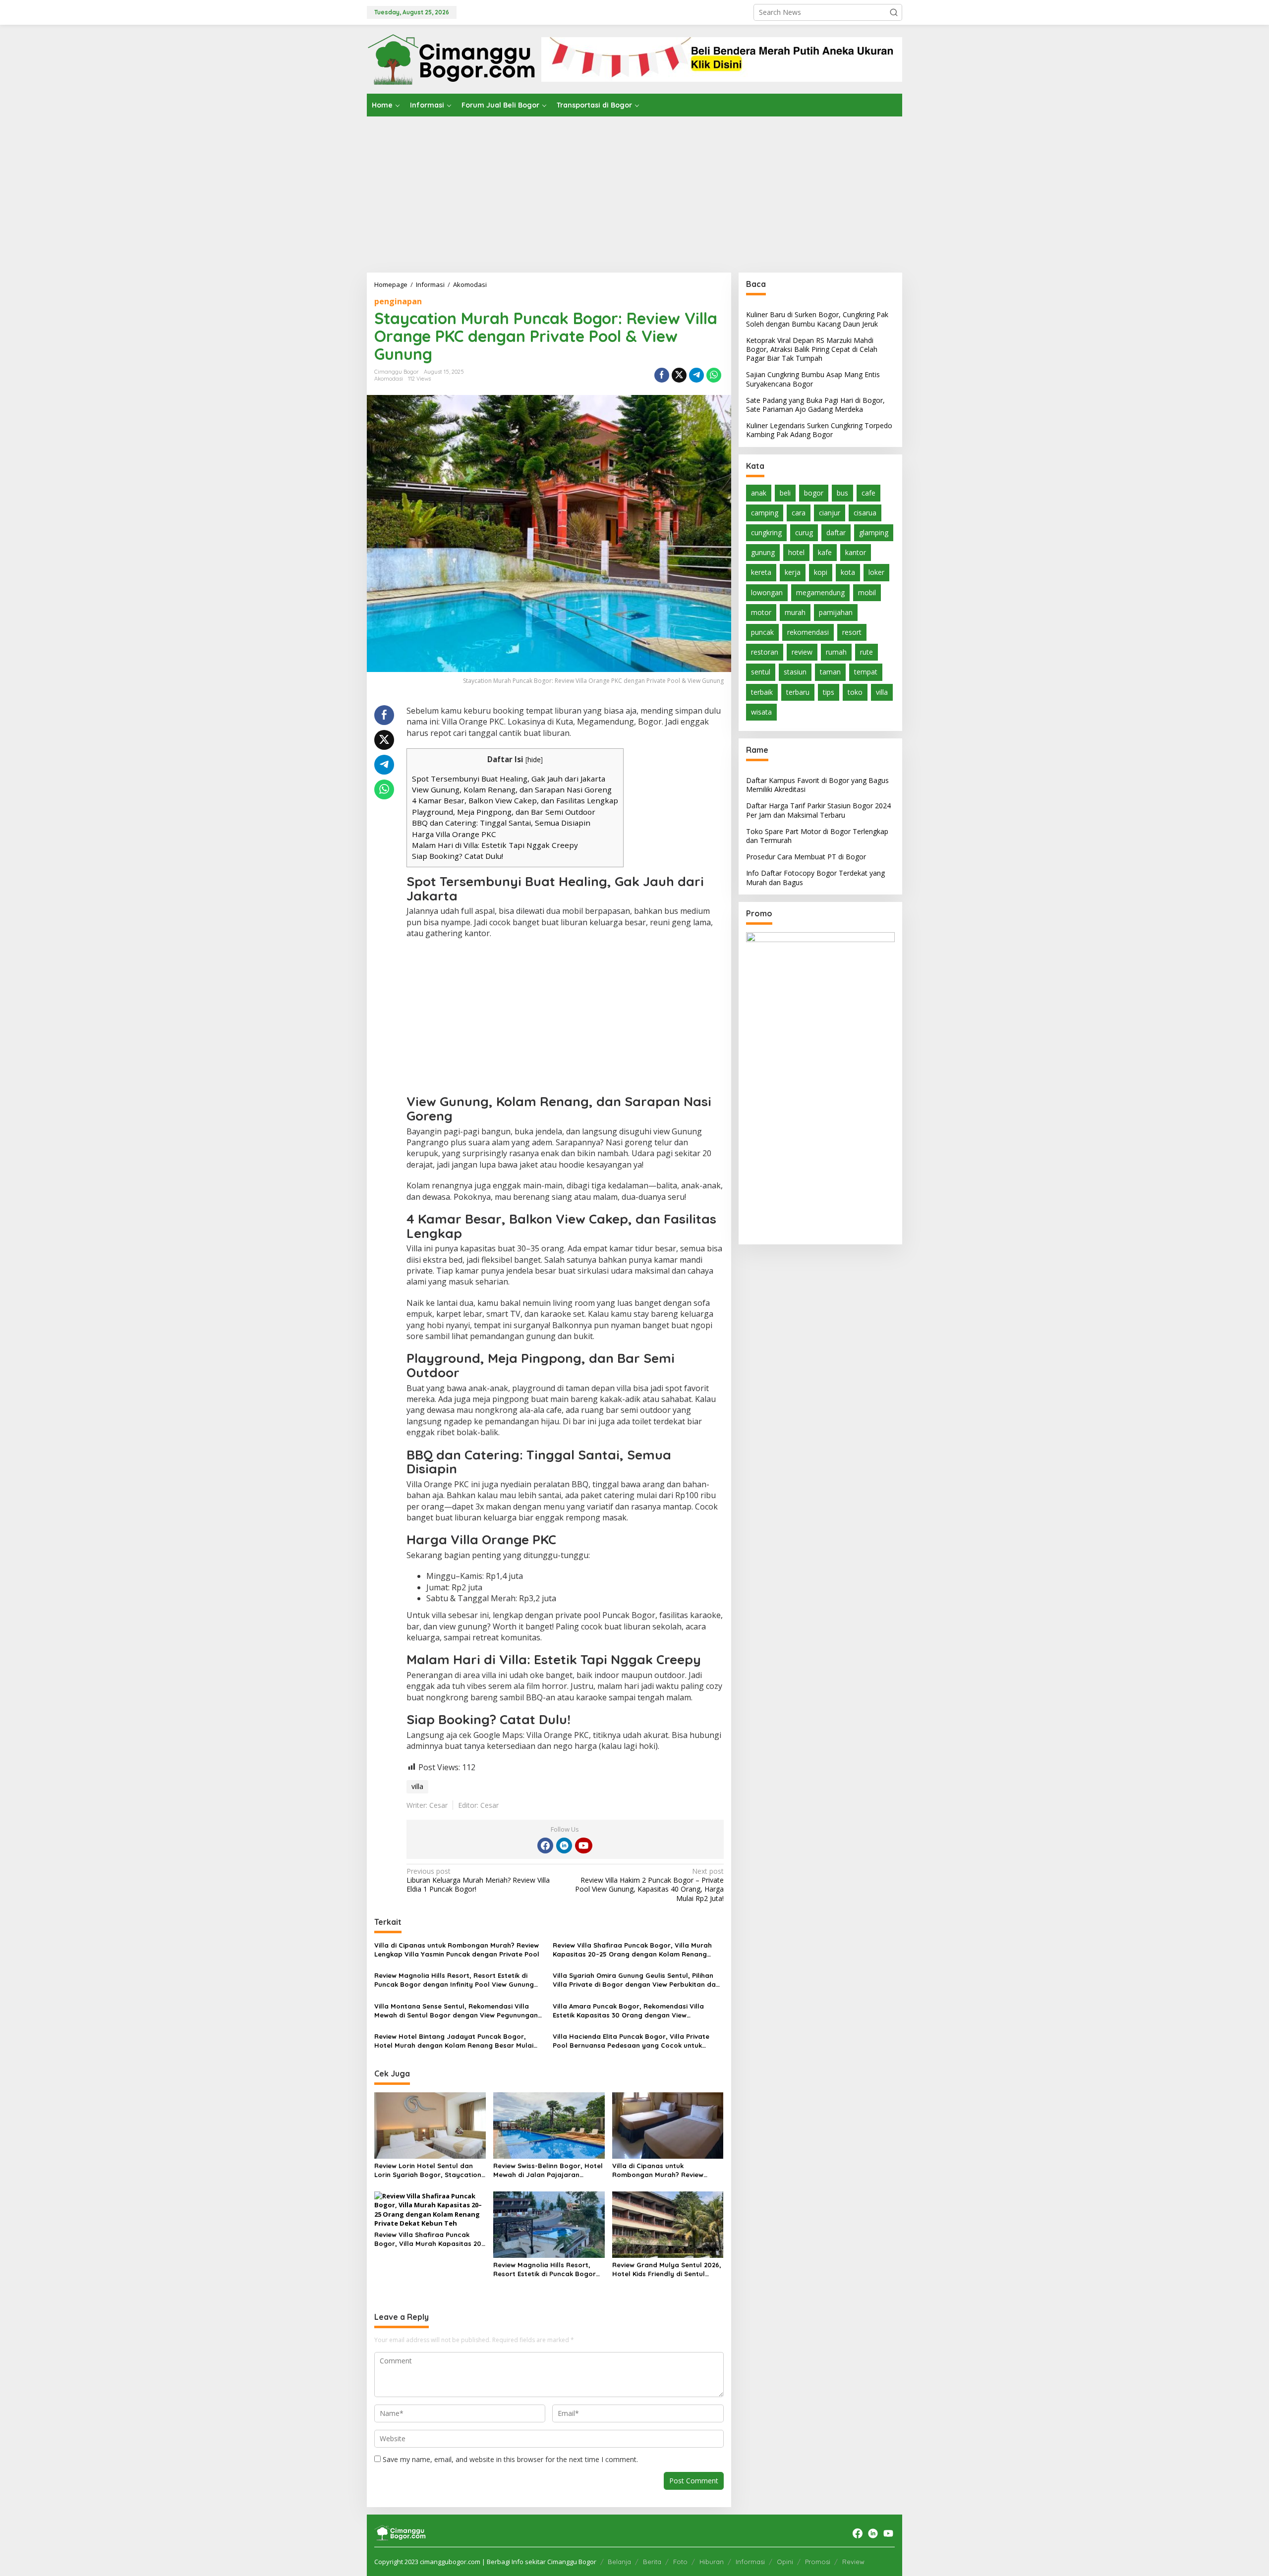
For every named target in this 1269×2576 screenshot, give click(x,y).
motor (761, 612)
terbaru (798, 692)
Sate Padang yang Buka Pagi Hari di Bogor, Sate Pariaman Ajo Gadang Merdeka (815, 404)
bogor (814, 492)
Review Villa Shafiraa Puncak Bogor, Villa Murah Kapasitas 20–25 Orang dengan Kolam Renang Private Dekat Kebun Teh (632, 1950)
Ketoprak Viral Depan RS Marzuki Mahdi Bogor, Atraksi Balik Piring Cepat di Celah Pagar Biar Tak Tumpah (812, 349)
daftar (836, 532)
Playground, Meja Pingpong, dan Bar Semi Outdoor (504, 812)
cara (799, 512)
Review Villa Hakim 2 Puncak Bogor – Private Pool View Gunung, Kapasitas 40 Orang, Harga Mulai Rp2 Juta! (649, 1885)
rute (866, 652)
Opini (785, 2562)
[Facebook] (545, 1846)
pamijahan (836, 612)
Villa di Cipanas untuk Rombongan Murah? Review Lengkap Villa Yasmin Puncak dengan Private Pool (457, 1950)
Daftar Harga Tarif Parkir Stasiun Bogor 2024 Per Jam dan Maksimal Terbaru (818, 810)
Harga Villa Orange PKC (454, 834)
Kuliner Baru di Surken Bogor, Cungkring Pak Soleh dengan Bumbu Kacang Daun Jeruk (817, 319)
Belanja (619, 2562)
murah (795, 612)
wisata (761, 711)
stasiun (795, 672)
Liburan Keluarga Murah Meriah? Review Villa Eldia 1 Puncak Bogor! (478, 1880)
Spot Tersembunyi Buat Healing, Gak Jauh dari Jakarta (509, 779)
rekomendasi (808, 632)
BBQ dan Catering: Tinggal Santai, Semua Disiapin (501, 823)
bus (842, 492)
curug (804, 532)
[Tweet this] (679, 375)
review (802, 652)
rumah (836, 652)
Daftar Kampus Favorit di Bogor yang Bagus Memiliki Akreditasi (817, 785)
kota (848, 572)
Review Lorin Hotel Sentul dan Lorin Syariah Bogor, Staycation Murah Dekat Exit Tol (428, 2170)
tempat (866, 672)
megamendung (820, 592)
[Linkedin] (564, 1846)
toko (855, 692)
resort (852, 632)
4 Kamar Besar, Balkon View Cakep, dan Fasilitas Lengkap (515, 800)
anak (759, 492)
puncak (762, 632)
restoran (765, 652)
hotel (796, 552)
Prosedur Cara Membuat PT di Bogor (806, 857)
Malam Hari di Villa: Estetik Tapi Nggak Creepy (495, 845)
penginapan (398, 301)
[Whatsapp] (714, 375)
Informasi (750, 2562)
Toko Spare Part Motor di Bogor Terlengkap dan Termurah (817, 835)
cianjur (830, 512)
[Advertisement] (634, 191)
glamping (874, 532)
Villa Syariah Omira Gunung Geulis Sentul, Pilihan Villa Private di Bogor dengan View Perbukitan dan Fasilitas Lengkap (636, 1980)
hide (534, 759)
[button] (894, 12)
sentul (761, 672)
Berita (652, 2562)
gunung (763, 552)
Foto (680, 2562)
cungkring (766, 532)
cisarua (865, 512)
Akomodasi (389, 379)
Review (853, 2562)
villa (417, 1786)
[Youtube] (583, 1846)
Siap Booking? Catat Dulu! (458, 856)
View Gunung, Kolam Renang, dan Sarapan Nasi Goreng (512, 789)
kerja (793, 572)
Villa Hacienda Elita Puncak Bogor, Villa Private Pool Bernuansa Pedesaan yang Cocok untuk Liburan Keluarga (631, 2041)
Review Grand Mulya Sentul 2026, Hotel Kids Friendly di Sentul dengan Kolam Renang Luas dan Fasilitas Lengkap (667, 2269)
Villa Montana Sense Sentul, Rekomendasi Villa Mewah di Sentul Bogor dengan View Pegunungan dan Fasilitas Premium (456, 2011)
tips (829, 692)
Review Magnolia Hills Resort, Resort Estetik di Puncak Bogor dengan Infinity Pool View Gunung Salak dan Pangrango (454, 1980)
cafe (868, 492)
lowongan (767, 592)
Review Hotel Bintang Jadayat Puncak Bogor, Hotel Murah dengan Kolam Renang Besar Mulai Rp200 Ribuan (454, 2041)
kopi (821, 572)
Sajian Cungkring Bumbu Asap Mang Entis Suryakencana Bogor (813, 379)
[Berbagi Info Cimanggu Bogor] (451, 58)
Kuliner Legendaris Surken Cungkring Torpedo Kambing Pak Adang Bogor (819, 430)
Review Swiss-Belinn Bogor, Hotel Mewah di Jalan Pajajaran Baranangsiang (548, 2170)
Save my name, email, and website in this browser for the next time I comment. (510, 2459)
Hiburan (712, 2562)
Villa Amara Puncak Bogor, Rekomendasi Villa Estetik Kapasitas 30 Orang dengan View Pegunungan (628, 2011)
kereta (761, 572)
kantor (856, 552)
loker (876, 572)
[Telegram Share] (696, 375)
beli (785, 492)
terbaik (762, 692)
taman (830, 672)
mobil (867, 592)
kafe (825, 552)
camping (765, 512)
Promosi (818, 2562)
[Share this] (662, 375)
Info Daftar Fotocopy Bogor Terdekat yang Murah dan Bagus (815, 877)
